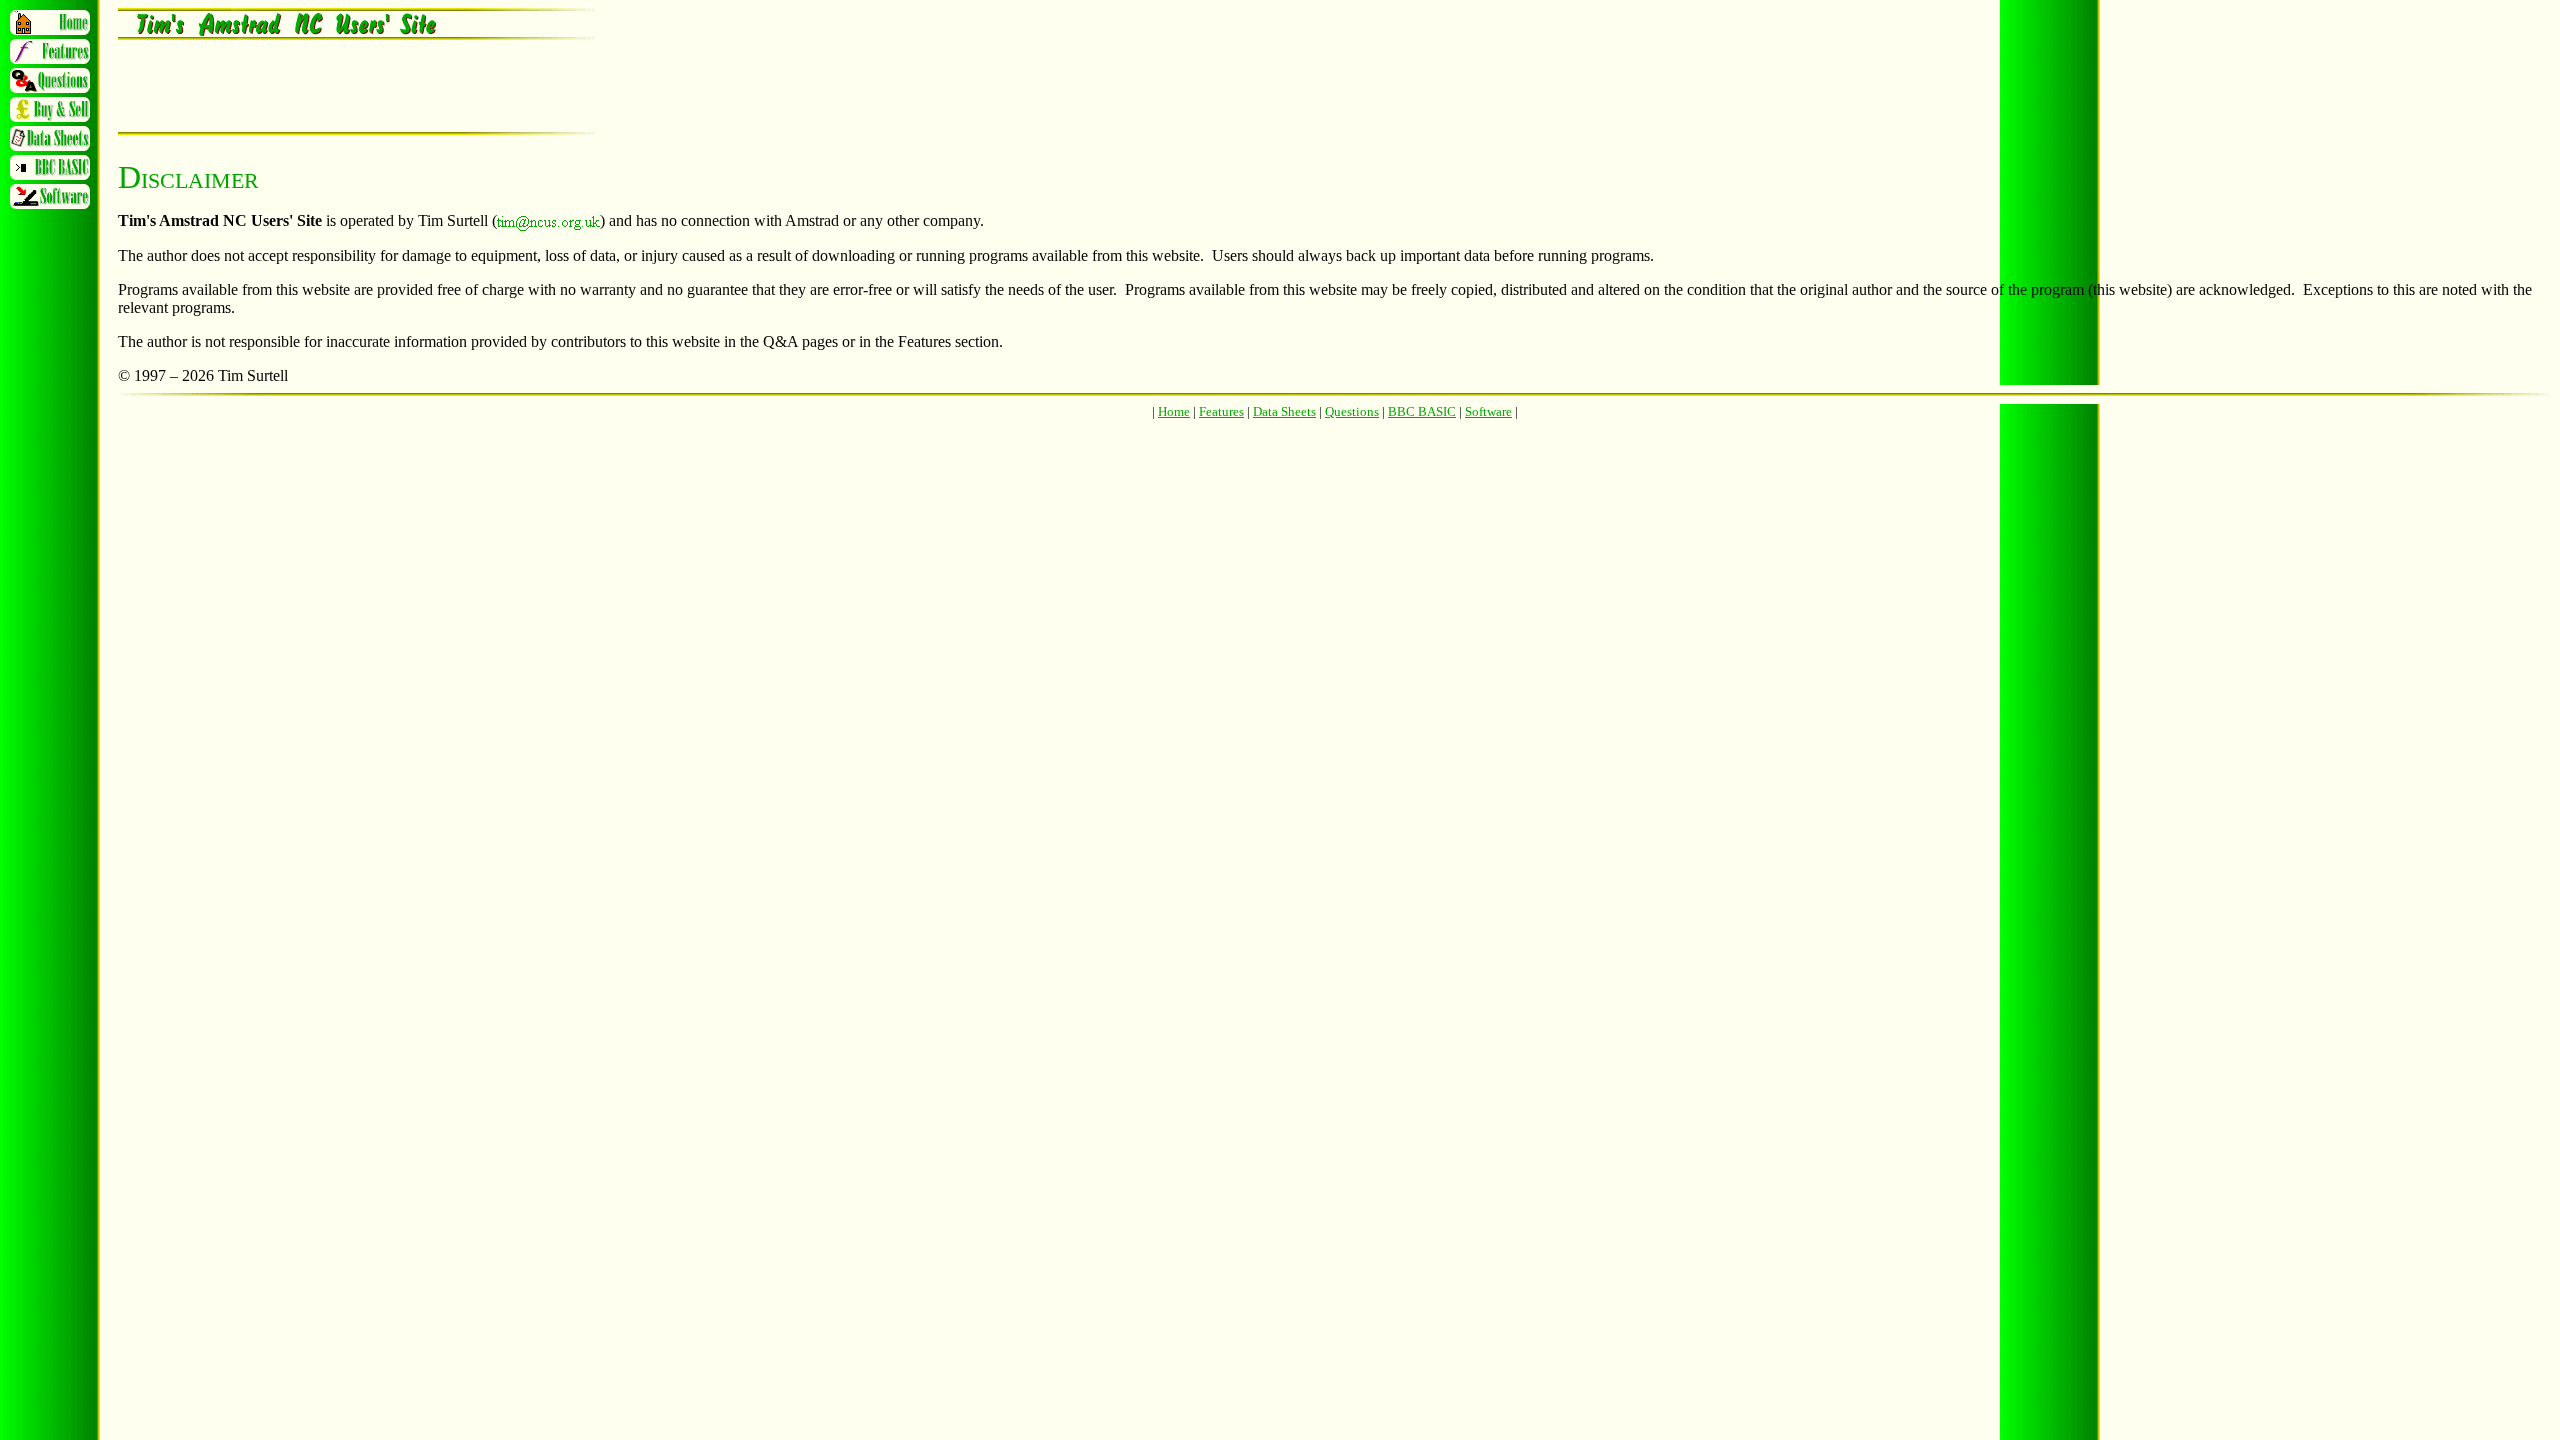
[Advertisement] (352, 86)
